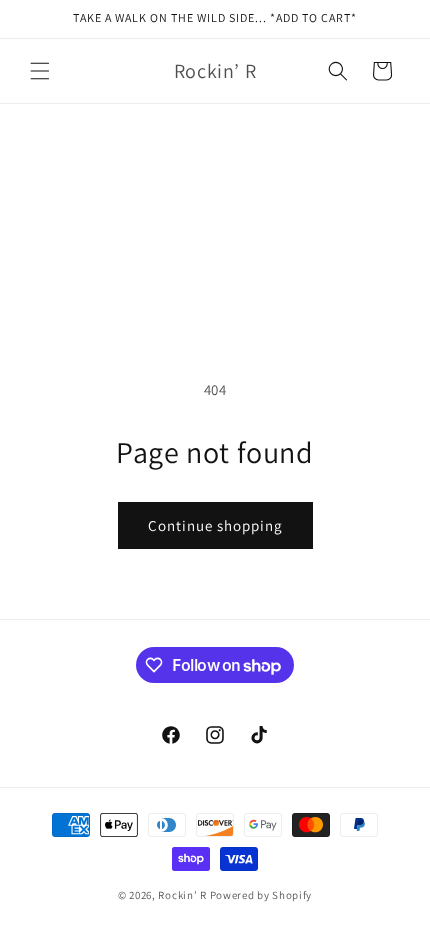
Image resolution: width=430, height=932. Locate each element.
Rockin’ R (182, 895)
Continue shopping (215, 525)
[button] (40, 71)
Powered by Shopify (261, 895)
